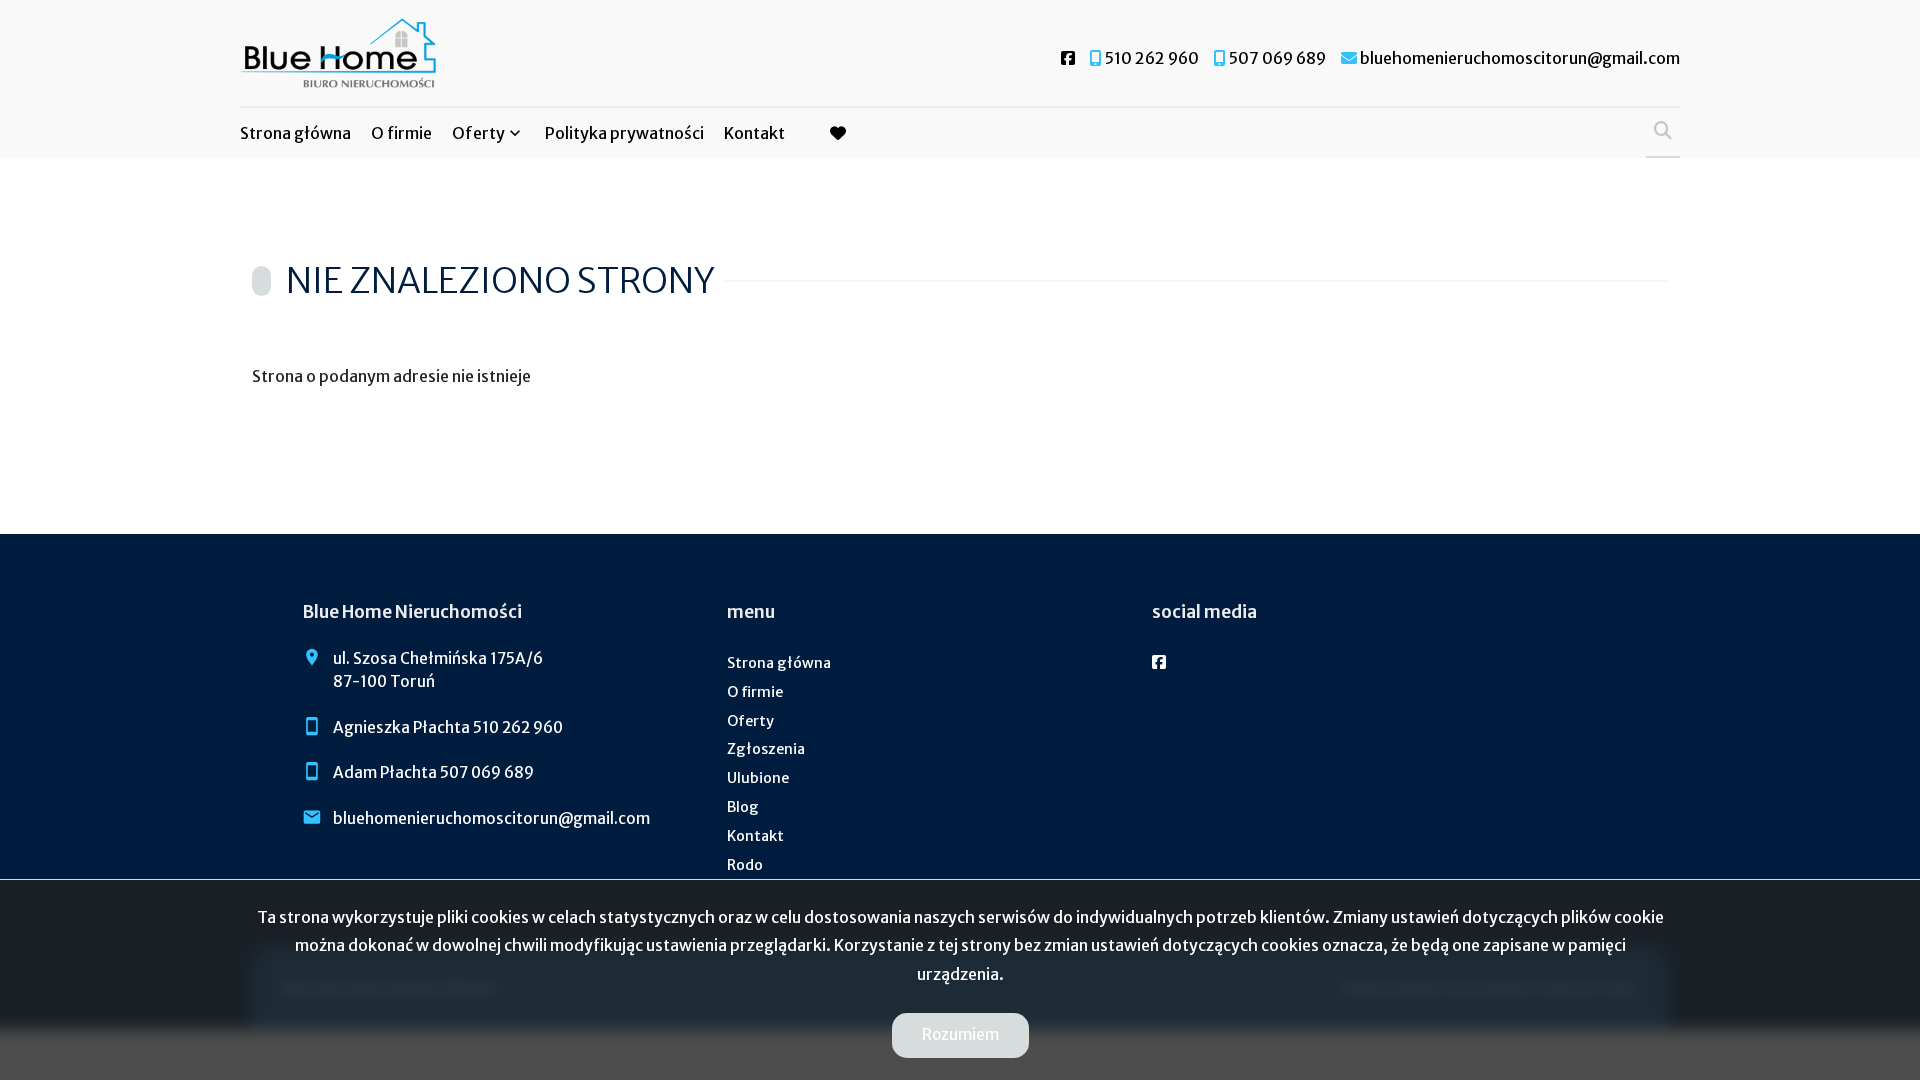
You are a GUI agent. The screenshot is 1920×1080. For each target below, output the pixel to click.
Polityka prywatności (624, 133)
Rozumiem (960, 1034)
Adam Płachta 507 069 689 (433, 772)
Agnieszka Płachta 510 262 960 (448, 727)
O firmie (401, 133)
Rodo (745, 865)
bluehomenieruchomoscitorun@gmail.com (491, 818)
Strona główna (295, 133)
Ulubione (758, 778)
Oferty (478, 133)
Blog (743, 807)
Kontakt (754, 133)
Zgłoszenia (766, 749)
